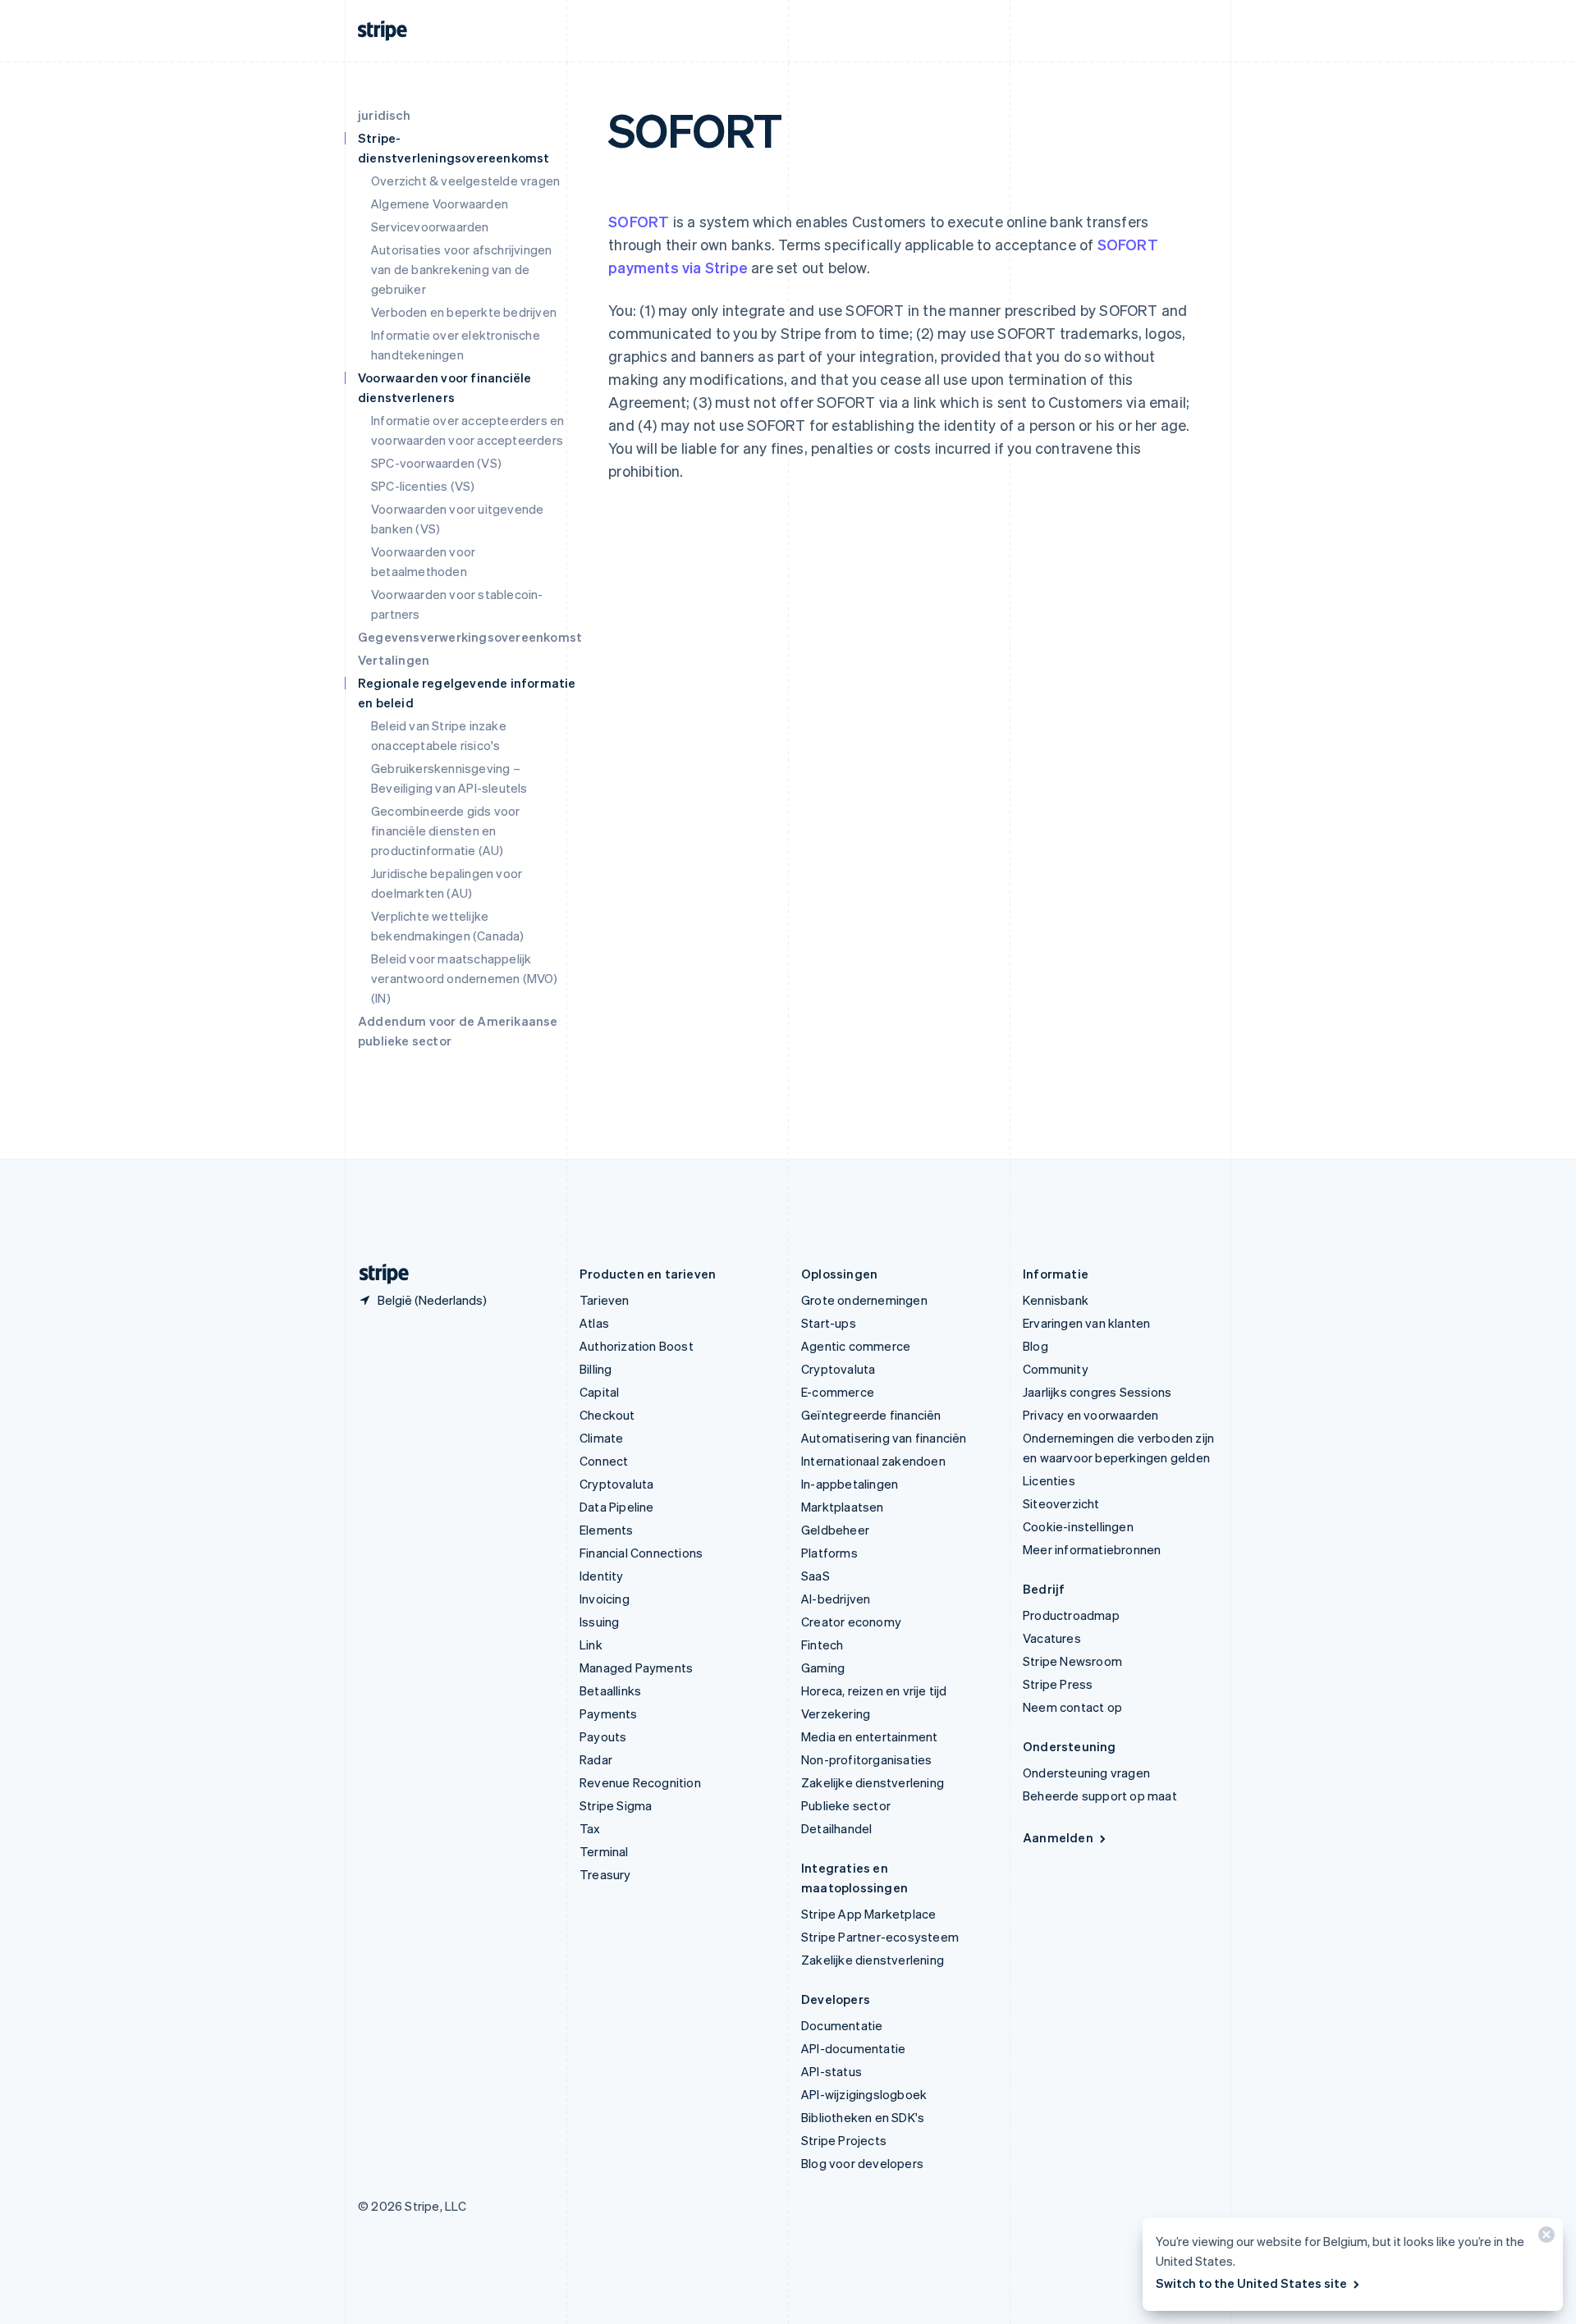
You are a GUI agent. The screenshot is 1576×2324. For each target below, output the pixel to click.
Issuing (599, 1622)
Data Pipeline (617, 1507)
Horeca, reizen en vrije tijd (874, 1690)
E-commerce (838, 1392)
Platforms (829, 1553)
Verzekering (836, 1713)
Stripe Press (1058, 1684)
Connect (604, 1461)
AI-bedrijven (836, 1599)
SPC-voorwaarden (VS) (436, 463)
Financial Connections (641, 1553)
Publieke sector (846, 1805)
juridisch (384, 115)
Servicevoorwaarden (430, 226)
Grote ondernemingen (864, 1300)
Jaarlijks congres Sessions (1097, 1392)
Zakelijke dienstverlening (873, 1782)
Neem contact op (1072, 1707)
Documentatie (842, 2025)
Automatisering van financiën (884, 1438)
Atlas (594, 1323)
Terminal (604, 1851)
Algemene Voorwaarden (440, 204)
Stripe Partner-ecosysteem (880, 1937)
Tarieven (605, 1300)
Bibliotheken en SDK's (863, 2117)
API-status (832, 2071)
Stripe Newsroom (1072, 1661)
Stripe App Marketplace (868, 1914)
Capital (599, 1392)
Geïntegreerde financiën (871, 1415)
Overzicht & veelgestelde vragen (465, 181)
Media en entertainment (869, 1736)
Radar (596, 1759)
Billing (596, 1369)
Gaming (823, 1668)
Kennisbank (1056, 1300)
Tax (590, 1828)
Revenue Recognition (640, 1782)
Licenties (1049, 1480)
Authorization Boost (637, 1346)
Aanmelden (1058, 1837)
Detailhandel (836, 1828)
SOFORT (639, 221)
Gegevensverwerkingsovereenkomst (470, 637)
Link (591, 1645)
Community (1056, 1369)
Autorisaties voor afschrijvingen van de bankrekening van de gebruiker (461, 269)
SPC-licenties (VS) (423, 486)
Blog (1035, 1346)
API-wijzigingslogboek (864, 2094)
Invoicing (605, 1599)
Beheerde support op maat (1100, 1796)
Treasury (605, 1874)
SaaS (815, 1576)
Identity (602, 1576)
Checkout (607, 1415)
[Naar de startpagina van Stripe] (378, 1274)
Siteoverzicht (1061, 1503)
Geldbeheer (835, 1530)
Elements (607, 1530)
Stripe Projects (844, 2140)
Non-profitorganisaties (866, 1759)
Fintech (822, 1645)
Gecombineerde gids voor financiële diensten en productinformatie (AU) (446, 830)
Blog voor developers (862, 2163)
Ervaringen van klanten (1086, 1323)
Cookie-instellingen (1078, 1526)
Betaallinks (610, 1690)
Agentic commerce (856, 1346)
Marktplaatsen (843, 1507)
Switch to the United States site (1251, 2283)
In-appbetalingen (850, 1484)
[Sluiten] (1544, 2238)
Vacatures (1052, 1638)
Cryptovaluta (616, 1484)
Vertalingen (394, 660)
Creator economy (851, 1622)
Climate (601, 1438)
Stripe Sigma (616, 1805)
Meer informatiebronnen (1092, 1549)
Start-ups (829, 1323)
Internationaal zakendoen (873, 1461)
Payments (609, 1713)
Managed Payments (636, 1668)
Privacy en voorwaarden (1090, 1415)
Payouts (603, 1736)
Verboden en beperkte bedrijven (464, 312)
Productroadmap (1071, 1615)
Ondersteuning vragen (1086, 1773)
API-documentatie (853, 2048)
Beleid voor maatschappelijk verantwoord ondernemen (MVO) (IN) (465, 978)
